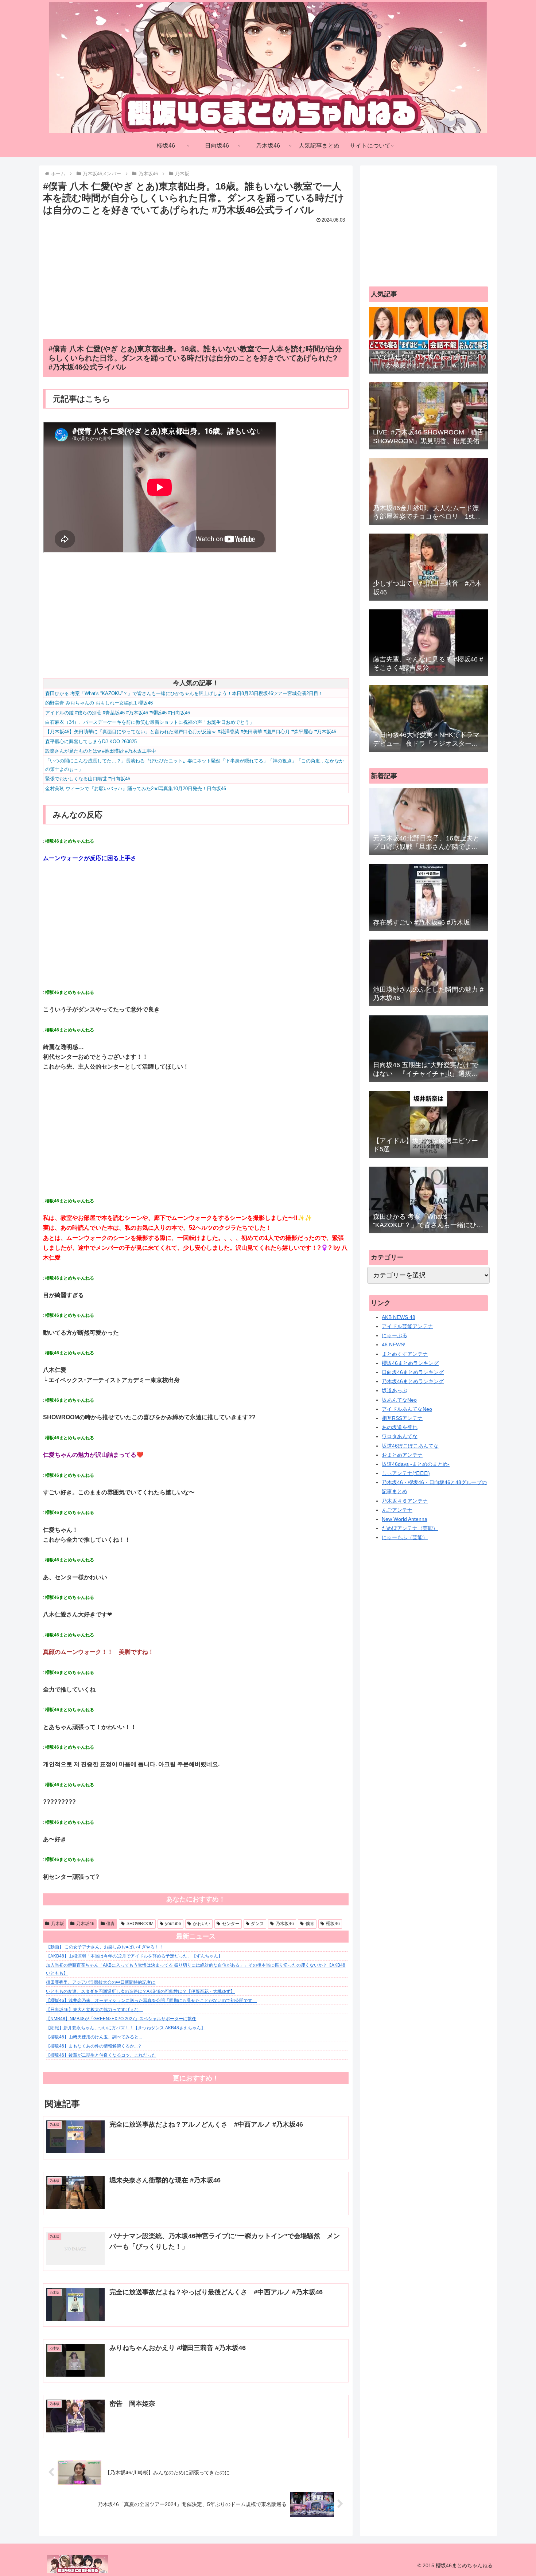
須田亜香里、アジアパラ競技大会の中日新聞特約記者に (101, 1982)
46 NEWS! (394, 1344)
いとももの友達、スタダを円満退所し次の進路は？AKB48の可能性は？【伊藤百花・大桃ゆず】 (140, 1991)
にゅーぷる (395, 1335)
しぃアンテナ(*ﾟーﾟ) (406, 1473)
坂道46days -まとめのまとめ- (416, 1464)
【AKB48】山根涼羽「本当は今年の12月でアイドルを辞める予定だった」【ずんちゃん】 (134, 1956)
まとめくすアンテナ (405, 1354)
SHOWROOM (140, 1924)
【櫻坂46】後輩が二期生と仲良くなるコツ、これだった (101, 2055)
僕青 (110, 1924)
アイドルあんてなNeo (407, 1409)
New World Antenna (405, 1519)
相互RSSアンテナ (402, 1418)
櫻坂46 (333, 1924)
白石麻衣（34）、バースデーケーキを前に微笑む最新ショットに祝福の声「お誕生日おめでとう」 (150, 722)
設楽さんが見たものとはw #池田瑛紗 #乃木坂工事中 (101, 751)
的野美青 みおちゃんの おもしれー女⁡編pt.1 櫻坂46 (99, 703)
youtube (173, 1924)
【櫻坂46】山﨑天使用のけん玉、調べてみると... (94, 2037)
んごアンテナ (397, 1510)
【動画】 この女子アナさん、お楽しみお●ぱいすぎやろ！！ (105, 1947)
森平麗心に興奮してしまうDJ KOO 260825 (91, 741)
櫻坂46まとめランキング (410, 1363)
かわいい (202, 1924)
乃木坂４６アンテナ (405, 1501)
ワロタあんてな (400, 1436)
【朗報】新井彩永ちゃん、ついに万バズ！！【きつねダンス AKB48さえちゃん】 (126, 2028)
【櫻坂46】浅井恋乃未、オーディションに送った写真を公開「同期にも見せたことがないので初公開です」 (151, 2001)
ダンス (257, 1924)
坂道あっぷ (395, 1390)
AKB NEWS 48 (399, 1317)
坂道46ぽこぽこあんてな (410, 1446)
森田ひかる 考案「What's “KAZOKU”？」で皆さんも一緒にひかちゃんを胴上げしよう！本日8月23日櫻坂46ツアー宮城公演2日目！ (184, 693)
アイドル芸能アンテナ (407, 1326)
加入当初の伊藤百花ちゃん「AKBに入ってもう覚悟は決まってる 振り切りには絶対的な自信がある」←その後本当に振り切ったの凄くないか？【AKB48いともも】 (196, 1969)
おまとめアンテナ (402, 1455)
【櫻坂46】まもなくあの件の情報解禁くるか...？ (94, 2046)
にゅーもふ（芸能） (405, 1537)
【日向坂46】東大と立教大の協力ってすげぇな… (94, 2010)
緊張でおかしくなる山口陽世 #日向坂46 (88, 779)
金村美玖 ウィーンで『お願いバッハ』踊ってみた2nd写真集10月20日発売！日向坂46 (136, 789)
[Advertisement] (196, 276)
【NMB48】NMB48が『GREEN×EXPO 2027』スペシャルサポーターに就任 (121, 2019)
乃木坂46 (85, 1924)
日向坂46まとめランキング (413, 1372)
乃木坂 (58, 1924)
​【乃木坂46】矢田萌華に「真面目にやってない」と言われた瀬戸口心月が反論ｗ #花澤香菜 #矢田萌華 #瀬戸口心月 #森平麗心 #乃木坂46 (191, 732)
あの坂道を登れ (400, 1427)
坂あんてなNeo (399, 1400)
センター (231, 1924)
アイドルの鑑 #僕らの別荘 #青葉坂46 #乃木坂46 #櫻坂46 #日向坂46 (118, 713)
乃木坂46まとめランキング (413, 1381)
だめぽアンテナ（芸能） (410, 1528)
